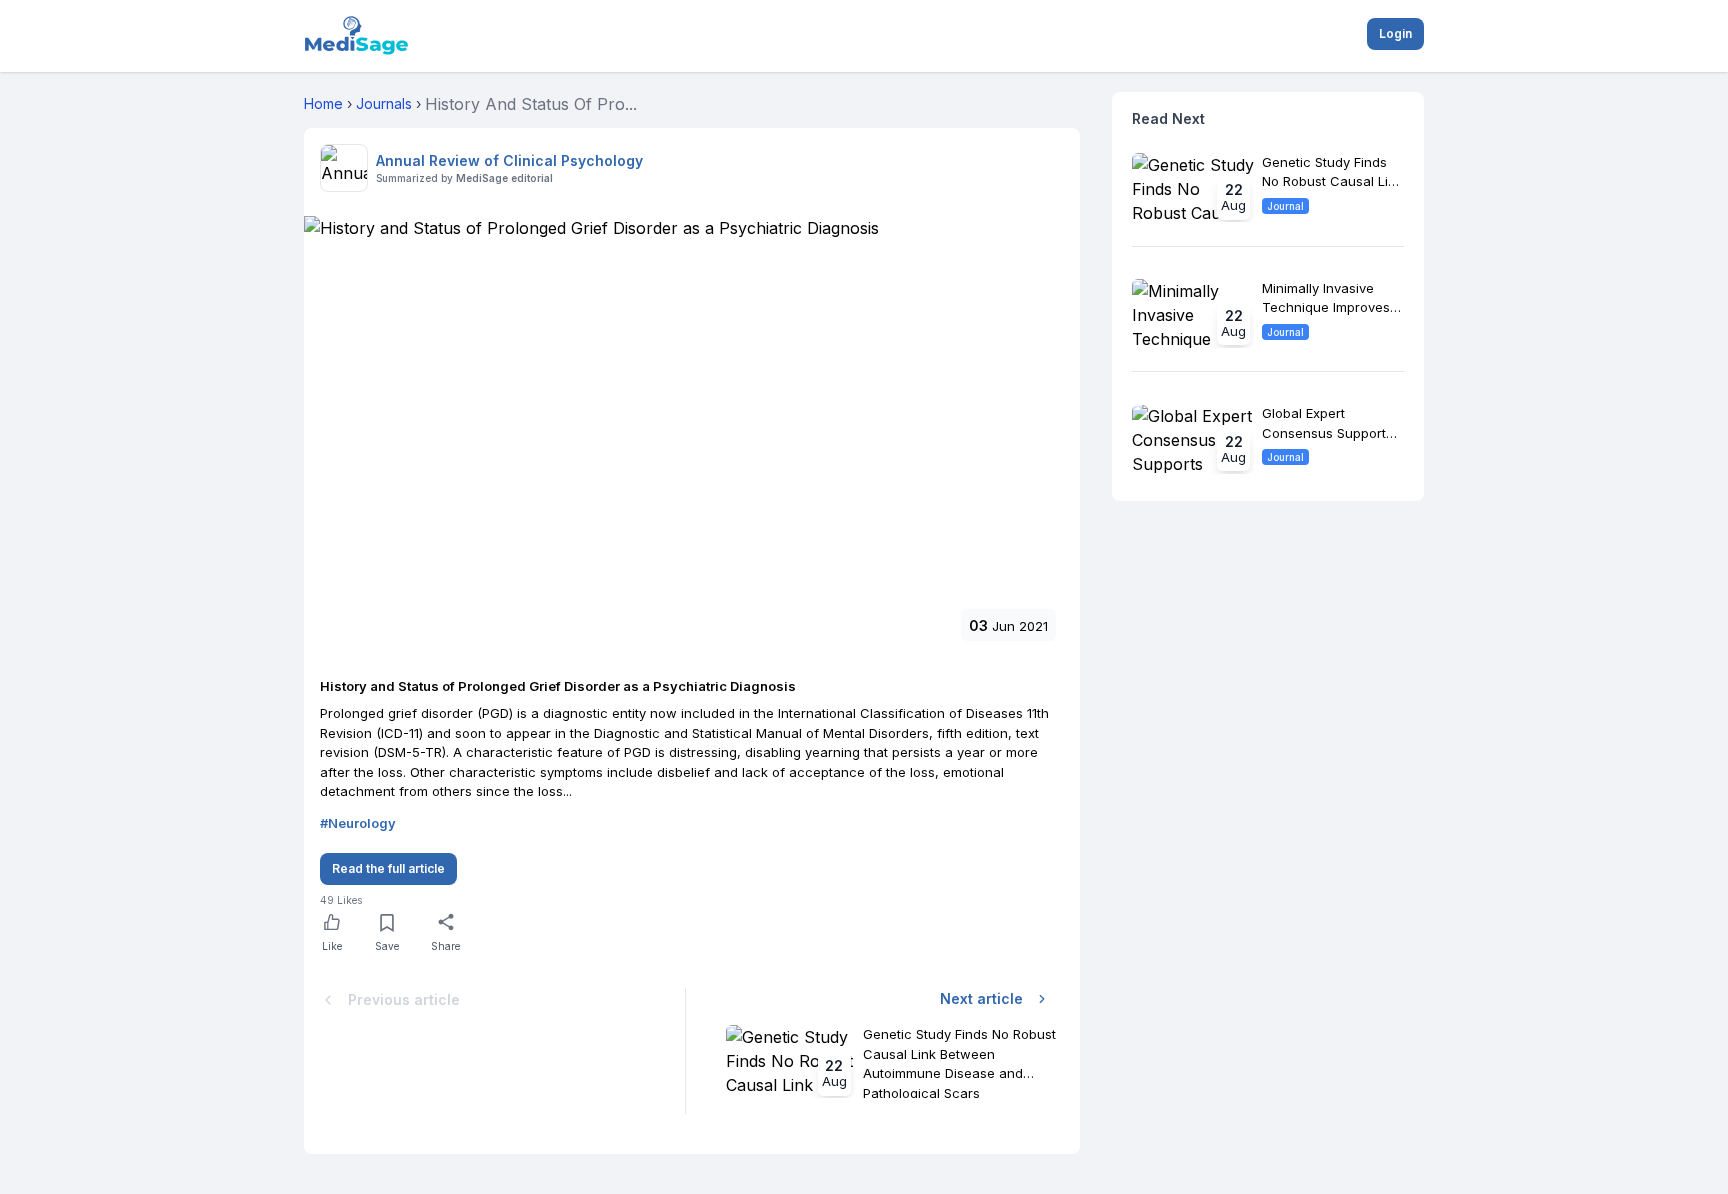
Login (1395, 33)
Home (323, 103)
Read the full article (388, 868)
